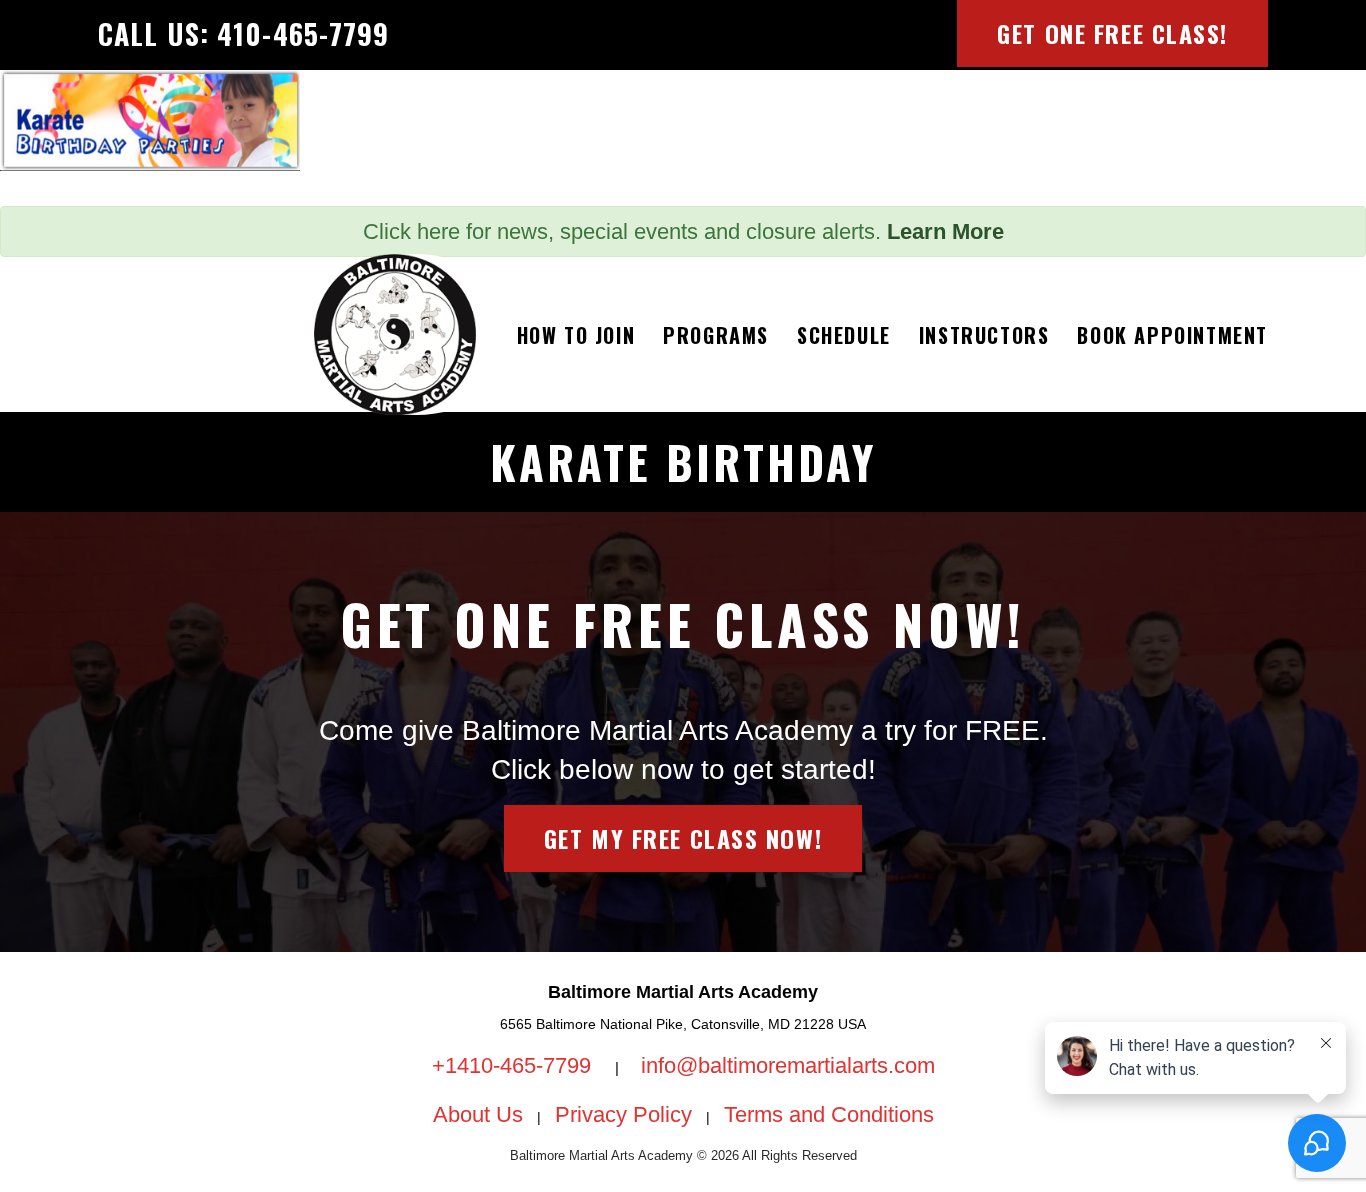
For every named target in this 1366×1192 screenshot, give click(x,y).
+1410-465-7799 (514, 1065)
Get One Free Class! (1112, 33)
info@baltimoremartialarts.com (788, 1065)
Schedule (844, 335)
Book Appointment (1172, 335)
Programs (716, 335)
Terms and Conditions (829, 1114)
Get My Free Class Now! (683, 838)
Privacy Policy (623, 1114)
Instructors (984, 335)
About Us (478, 1114)
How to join (576, 335)
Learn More (945, 231)
